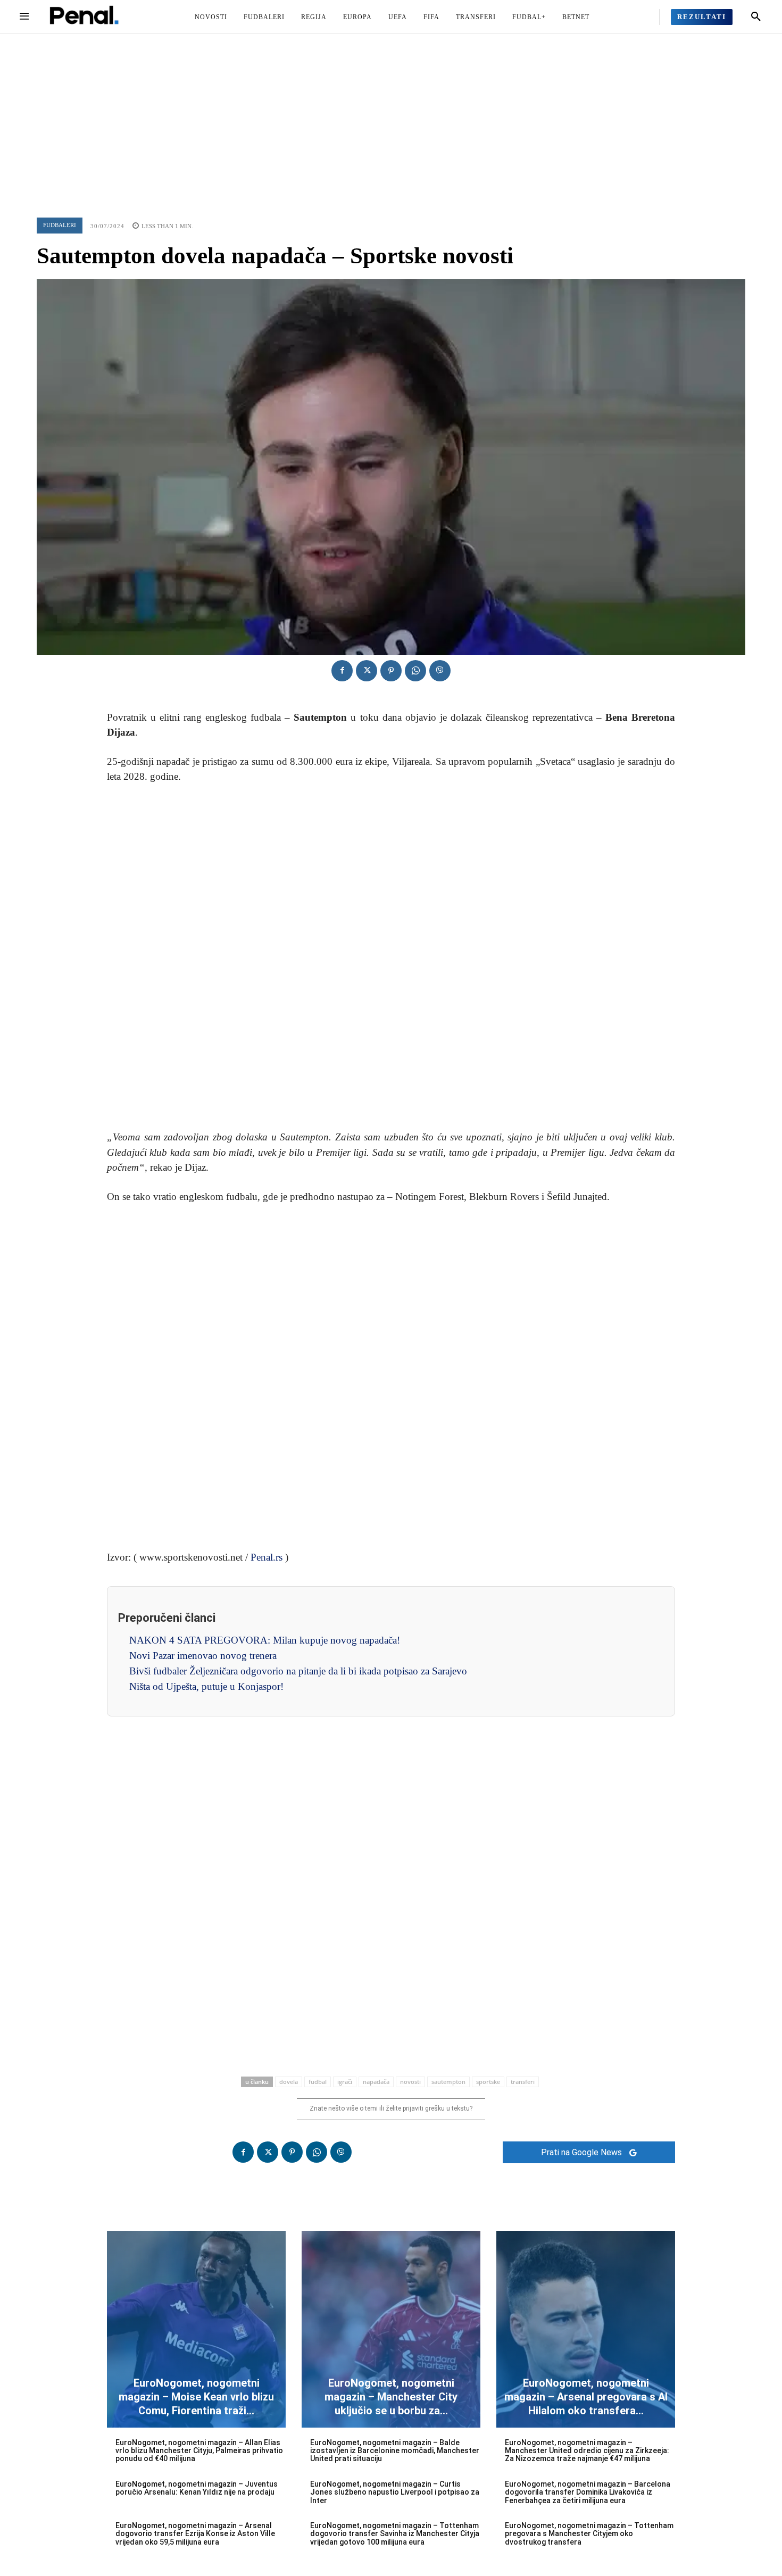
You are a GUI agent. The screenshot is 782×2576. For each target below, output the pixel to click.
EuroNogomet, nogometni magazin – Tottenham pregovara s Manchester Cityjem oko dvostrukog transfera (589, 2534)
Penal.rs (267, 1557)
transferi (523, 2082)
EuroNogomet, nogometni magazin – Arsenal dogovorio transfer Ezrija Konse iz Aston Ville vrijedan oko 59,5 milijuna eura (195, 2534)
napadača (376, 2082)
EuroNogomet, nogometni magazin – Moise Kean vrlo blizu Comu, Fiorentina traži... (196, 2397)
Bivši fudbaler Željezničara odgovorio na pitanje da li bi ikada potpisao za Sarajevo (298, 1671)
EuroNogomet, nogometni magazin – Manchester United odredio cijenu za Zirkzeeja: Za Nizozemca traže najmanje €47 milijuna (587, 2451)
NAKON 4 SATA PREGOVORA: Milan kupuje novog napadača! (265, 1640)
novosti (410, 2082)
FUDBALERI (60, 225)
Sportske (488, 2082)
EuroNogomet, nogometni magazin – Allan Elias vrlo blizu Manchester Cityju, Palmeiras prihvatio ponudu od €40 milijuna (199, 2451)
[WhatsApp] (415, 671)
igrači (345, 2082)
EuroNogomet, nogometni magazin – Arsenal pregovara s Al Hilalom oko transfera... (586, 2397)
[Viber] (440, 671)
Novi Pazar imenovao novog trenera (203, 1656)
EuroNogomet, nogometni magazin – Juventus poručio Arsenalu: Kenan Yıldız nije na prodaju (197, 2488)
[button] (756, 17)
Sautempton (448, 2082)
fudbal (318, 2082)
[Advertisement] (391, 114)
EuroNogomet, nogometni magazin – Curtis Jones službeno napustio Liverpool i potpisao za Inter (395, 2492)
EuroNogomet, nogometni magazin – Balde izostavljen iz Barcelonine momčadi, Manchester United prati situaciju (395, 2451)
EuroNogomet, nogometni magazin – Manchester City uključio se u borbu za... (391, 2397)
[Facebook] (342, 671)
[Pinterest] (391, 671)
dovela (289, 2082)
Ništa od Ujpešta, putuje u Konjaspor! (206, 1686)
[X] (367, 671)
